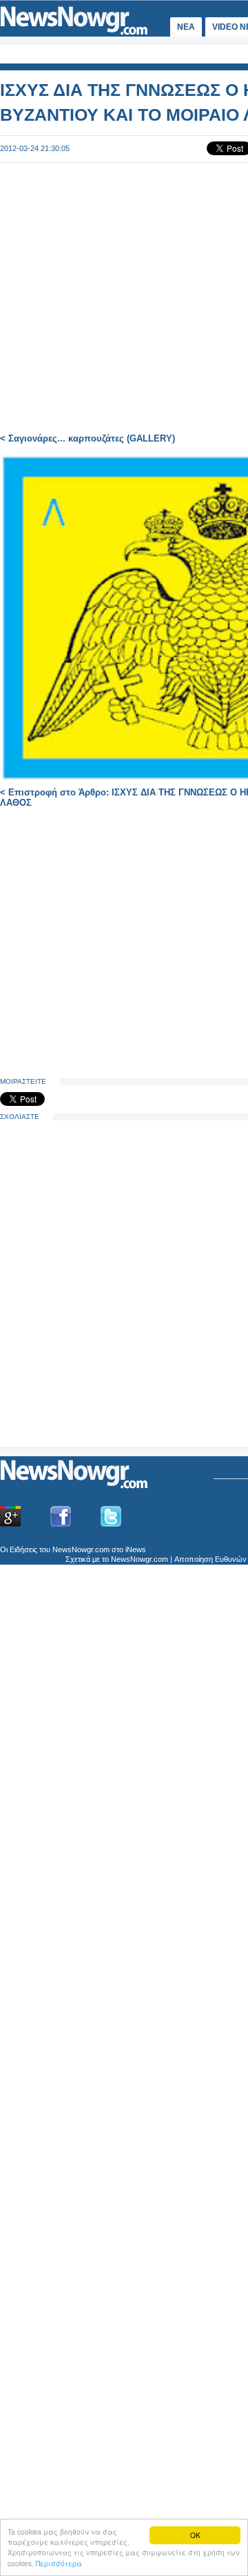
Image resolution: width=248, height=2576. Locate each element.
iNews (136, 1549)
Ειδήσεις (23, 1549)
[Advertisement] (103, 1339)
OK (195, 2535)
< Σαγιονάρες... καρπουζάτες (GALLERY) (87, 438)
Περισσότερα (59, 2563)
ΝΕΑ (186, 27)
